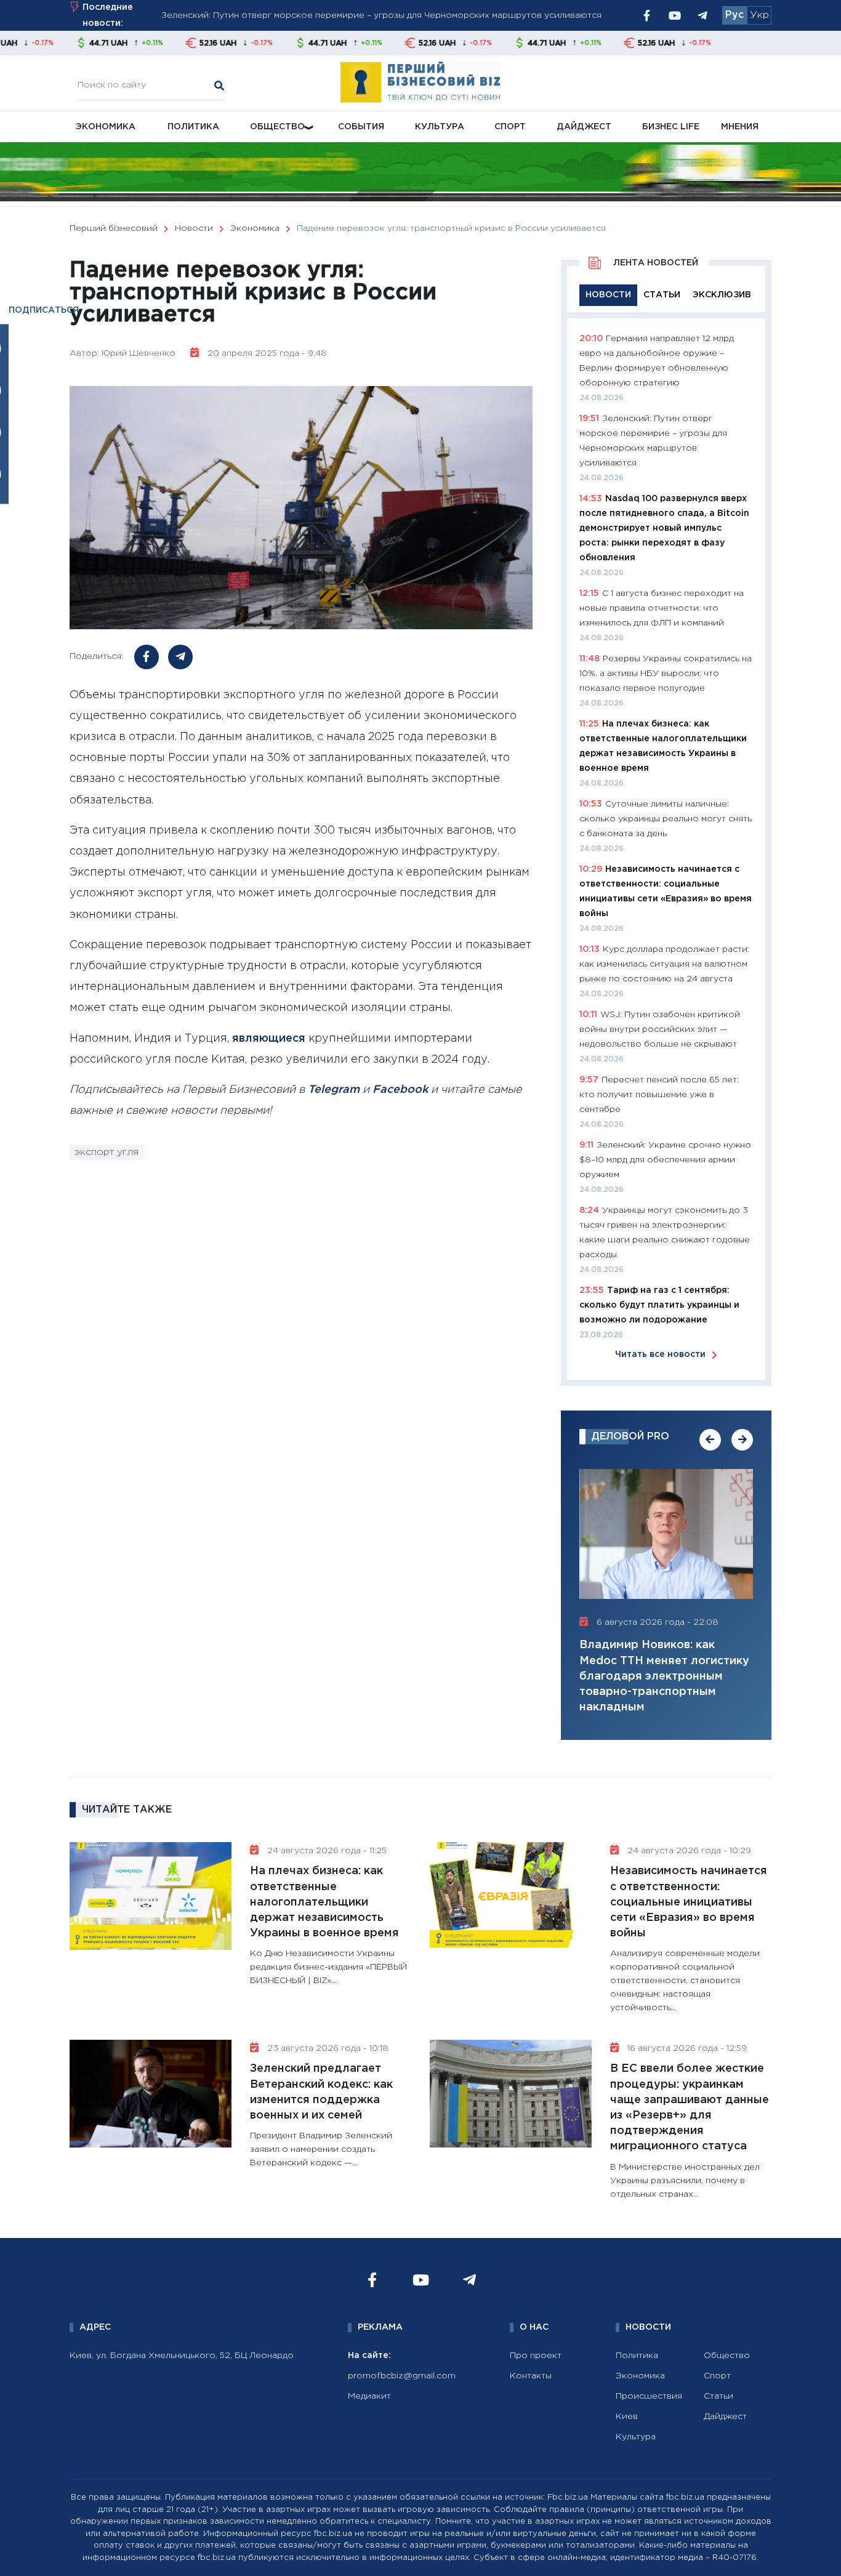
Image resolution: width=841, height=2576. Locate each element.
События (361, 127)
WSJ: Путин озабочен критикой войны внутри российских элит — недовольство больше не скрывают (660, 1029)
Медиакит (369, 2396)
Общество (277, 127)
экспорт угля (107, 1152)
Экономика (106, 127)
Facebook (400, 1090)
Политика (193, 127)
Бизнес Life (671, 127)
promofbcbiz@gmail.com (402, 2376)
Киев (627, 2417)
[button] (710, 1440)
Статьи (718, 2396)
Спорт (510, 127)
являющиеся (269, 1039)
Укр (759, 15)
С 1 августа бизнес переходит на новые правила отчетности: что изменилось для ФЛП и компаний (662, 608)
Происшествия (649, 2396)
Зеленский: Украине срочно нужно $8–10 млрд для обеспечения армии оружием (665, 1160)
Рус (734, 15)
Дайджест (584, 127)
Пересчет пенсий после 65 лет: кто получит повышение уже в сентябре (659, 1095)
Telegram (334, 1090)
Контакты (531, 2376)
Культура (440, 127)
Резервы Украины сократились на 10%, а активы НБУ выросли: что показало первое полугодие (666, 674)
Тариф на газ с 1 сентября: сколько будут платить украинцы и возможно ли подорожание (659, 1305)
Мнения (740, 127)
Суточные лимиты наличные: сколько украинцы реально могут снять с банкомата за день (666, 819)
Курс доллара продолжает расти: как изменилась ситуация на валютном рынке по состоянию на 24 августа (664, 964)
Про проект (536, 2356)
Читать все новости (660, 1354)
